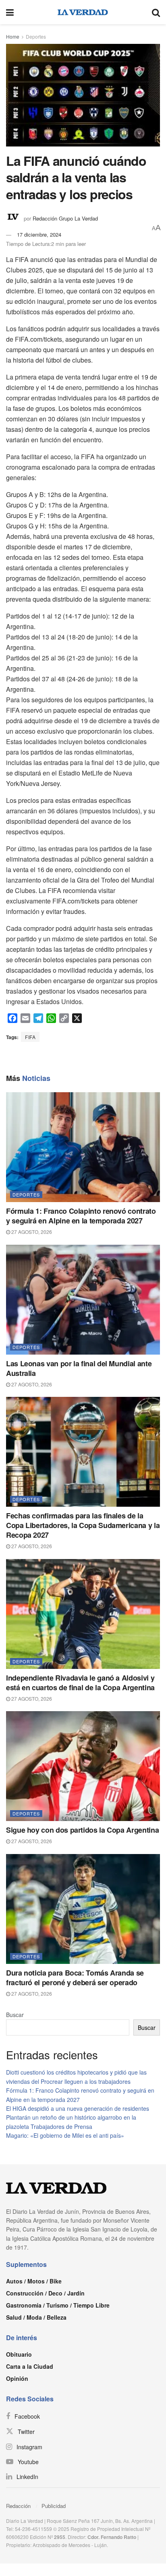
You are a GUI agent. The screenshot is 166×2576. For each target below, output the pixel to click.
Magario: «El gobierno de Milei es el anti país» (65, 2135)
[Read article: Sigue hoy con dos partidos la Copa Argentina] (83, 1766)
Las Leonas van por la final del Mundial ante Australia (79, 1368)
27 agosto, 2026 (31, 1232)
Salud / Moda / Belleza (36, 2317)
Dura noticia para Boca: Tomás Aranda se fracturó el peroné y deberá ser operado (75, 1978)
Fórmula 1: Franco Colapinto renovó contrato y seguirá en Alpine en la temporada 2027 (81, 1216)
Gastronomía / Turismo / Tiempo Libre (58, 2305)
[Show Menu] (10, 12)
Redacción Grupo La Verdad (65, 218)
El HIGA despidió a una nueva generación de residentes (78, 2108)
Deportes (36, 36)
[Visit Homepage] (83, 12)
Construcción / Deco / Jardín (45, 2293)
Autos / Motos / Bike (34, 2281)
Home (13, 36)
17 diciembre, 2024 (39, 234)
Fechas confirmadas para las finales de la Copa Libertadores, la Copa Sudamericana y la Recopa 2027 (83, 1525)
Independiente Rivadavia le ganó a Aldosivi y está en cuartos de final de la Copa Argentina (80, 1683)
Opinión (17, 2378)
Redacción (18, 2506)
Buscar (15, 2015)
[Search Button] (156, 12)
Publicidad (54, 2506)
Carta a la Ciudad (30, 2366)
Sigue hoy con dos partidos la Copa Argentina (82, 1830)
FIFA (30, 1037)
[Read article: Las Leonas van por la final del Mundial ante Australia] (83, 1300)
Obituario (19, 2354)
